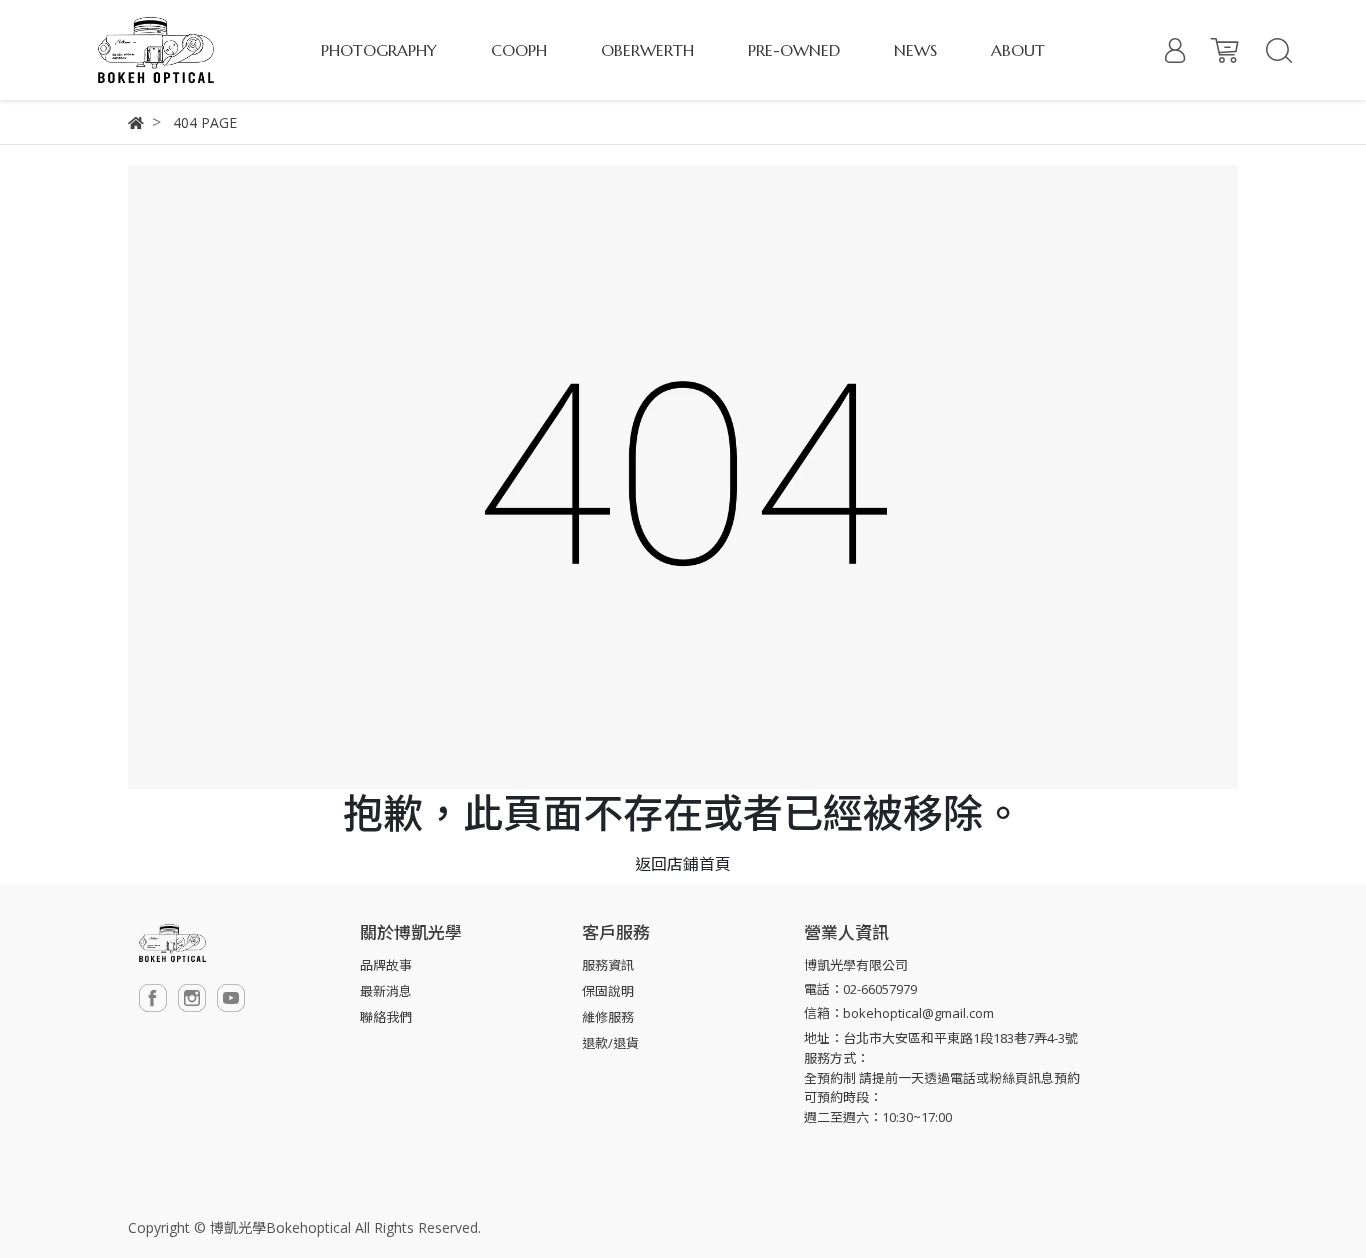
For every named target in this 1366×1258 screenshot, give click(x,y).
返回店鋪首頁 (683, 864)
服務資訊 (608, 965)
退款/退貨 (610, 1043)
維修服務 (608, 1017)
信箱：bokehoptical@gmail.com (899, 1013)
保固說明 (608, 991)
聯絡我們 (386, 1017)
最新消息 (386, 991)
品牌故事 (386, 965)
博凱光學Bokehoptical (280, 1227)
